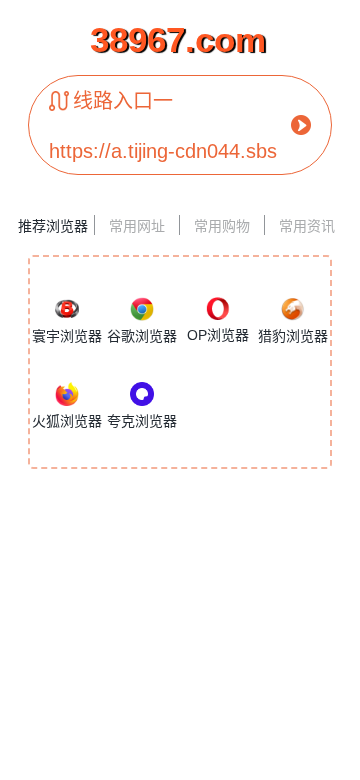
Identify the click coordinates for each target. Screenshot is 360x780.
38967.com (178, 39)
